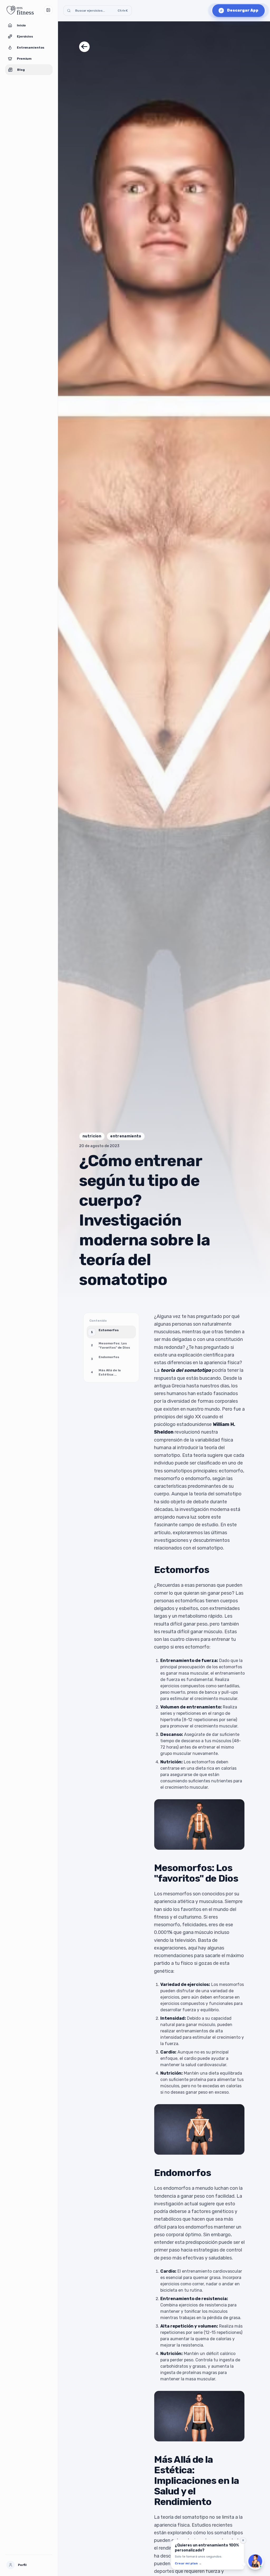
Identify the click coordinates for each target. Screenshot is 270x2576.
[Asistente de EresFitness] (255, 2561)
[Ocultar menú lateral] (48, 10)
